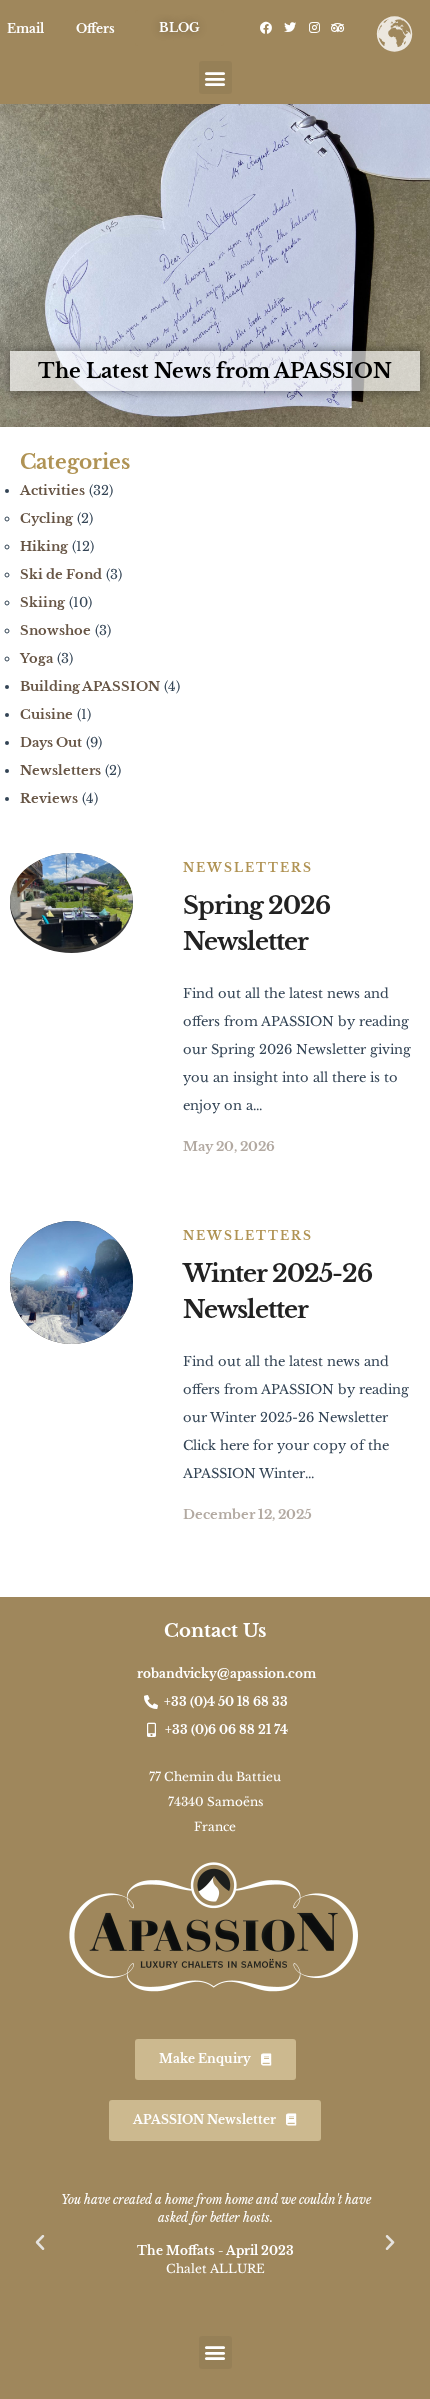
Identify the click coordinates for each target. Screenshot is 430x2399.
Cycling (46, 518)
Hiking (44, 546)
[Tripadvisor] (338, 28)
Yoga (36, 658)
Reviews (49, 798)
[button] (215, 77)
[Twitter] (290, 28)
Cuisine (46, 714)
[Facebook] (266, 28)
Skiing (42, 602)
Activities (52, 490)
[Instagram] (314, 28)
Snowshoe (55, 630)
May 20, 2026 (229, 1146)
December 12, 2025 (247, 1514)
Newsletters (60, 770)
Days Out (51, 742)
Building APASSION (90, 686)
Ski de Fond (61, 574)
